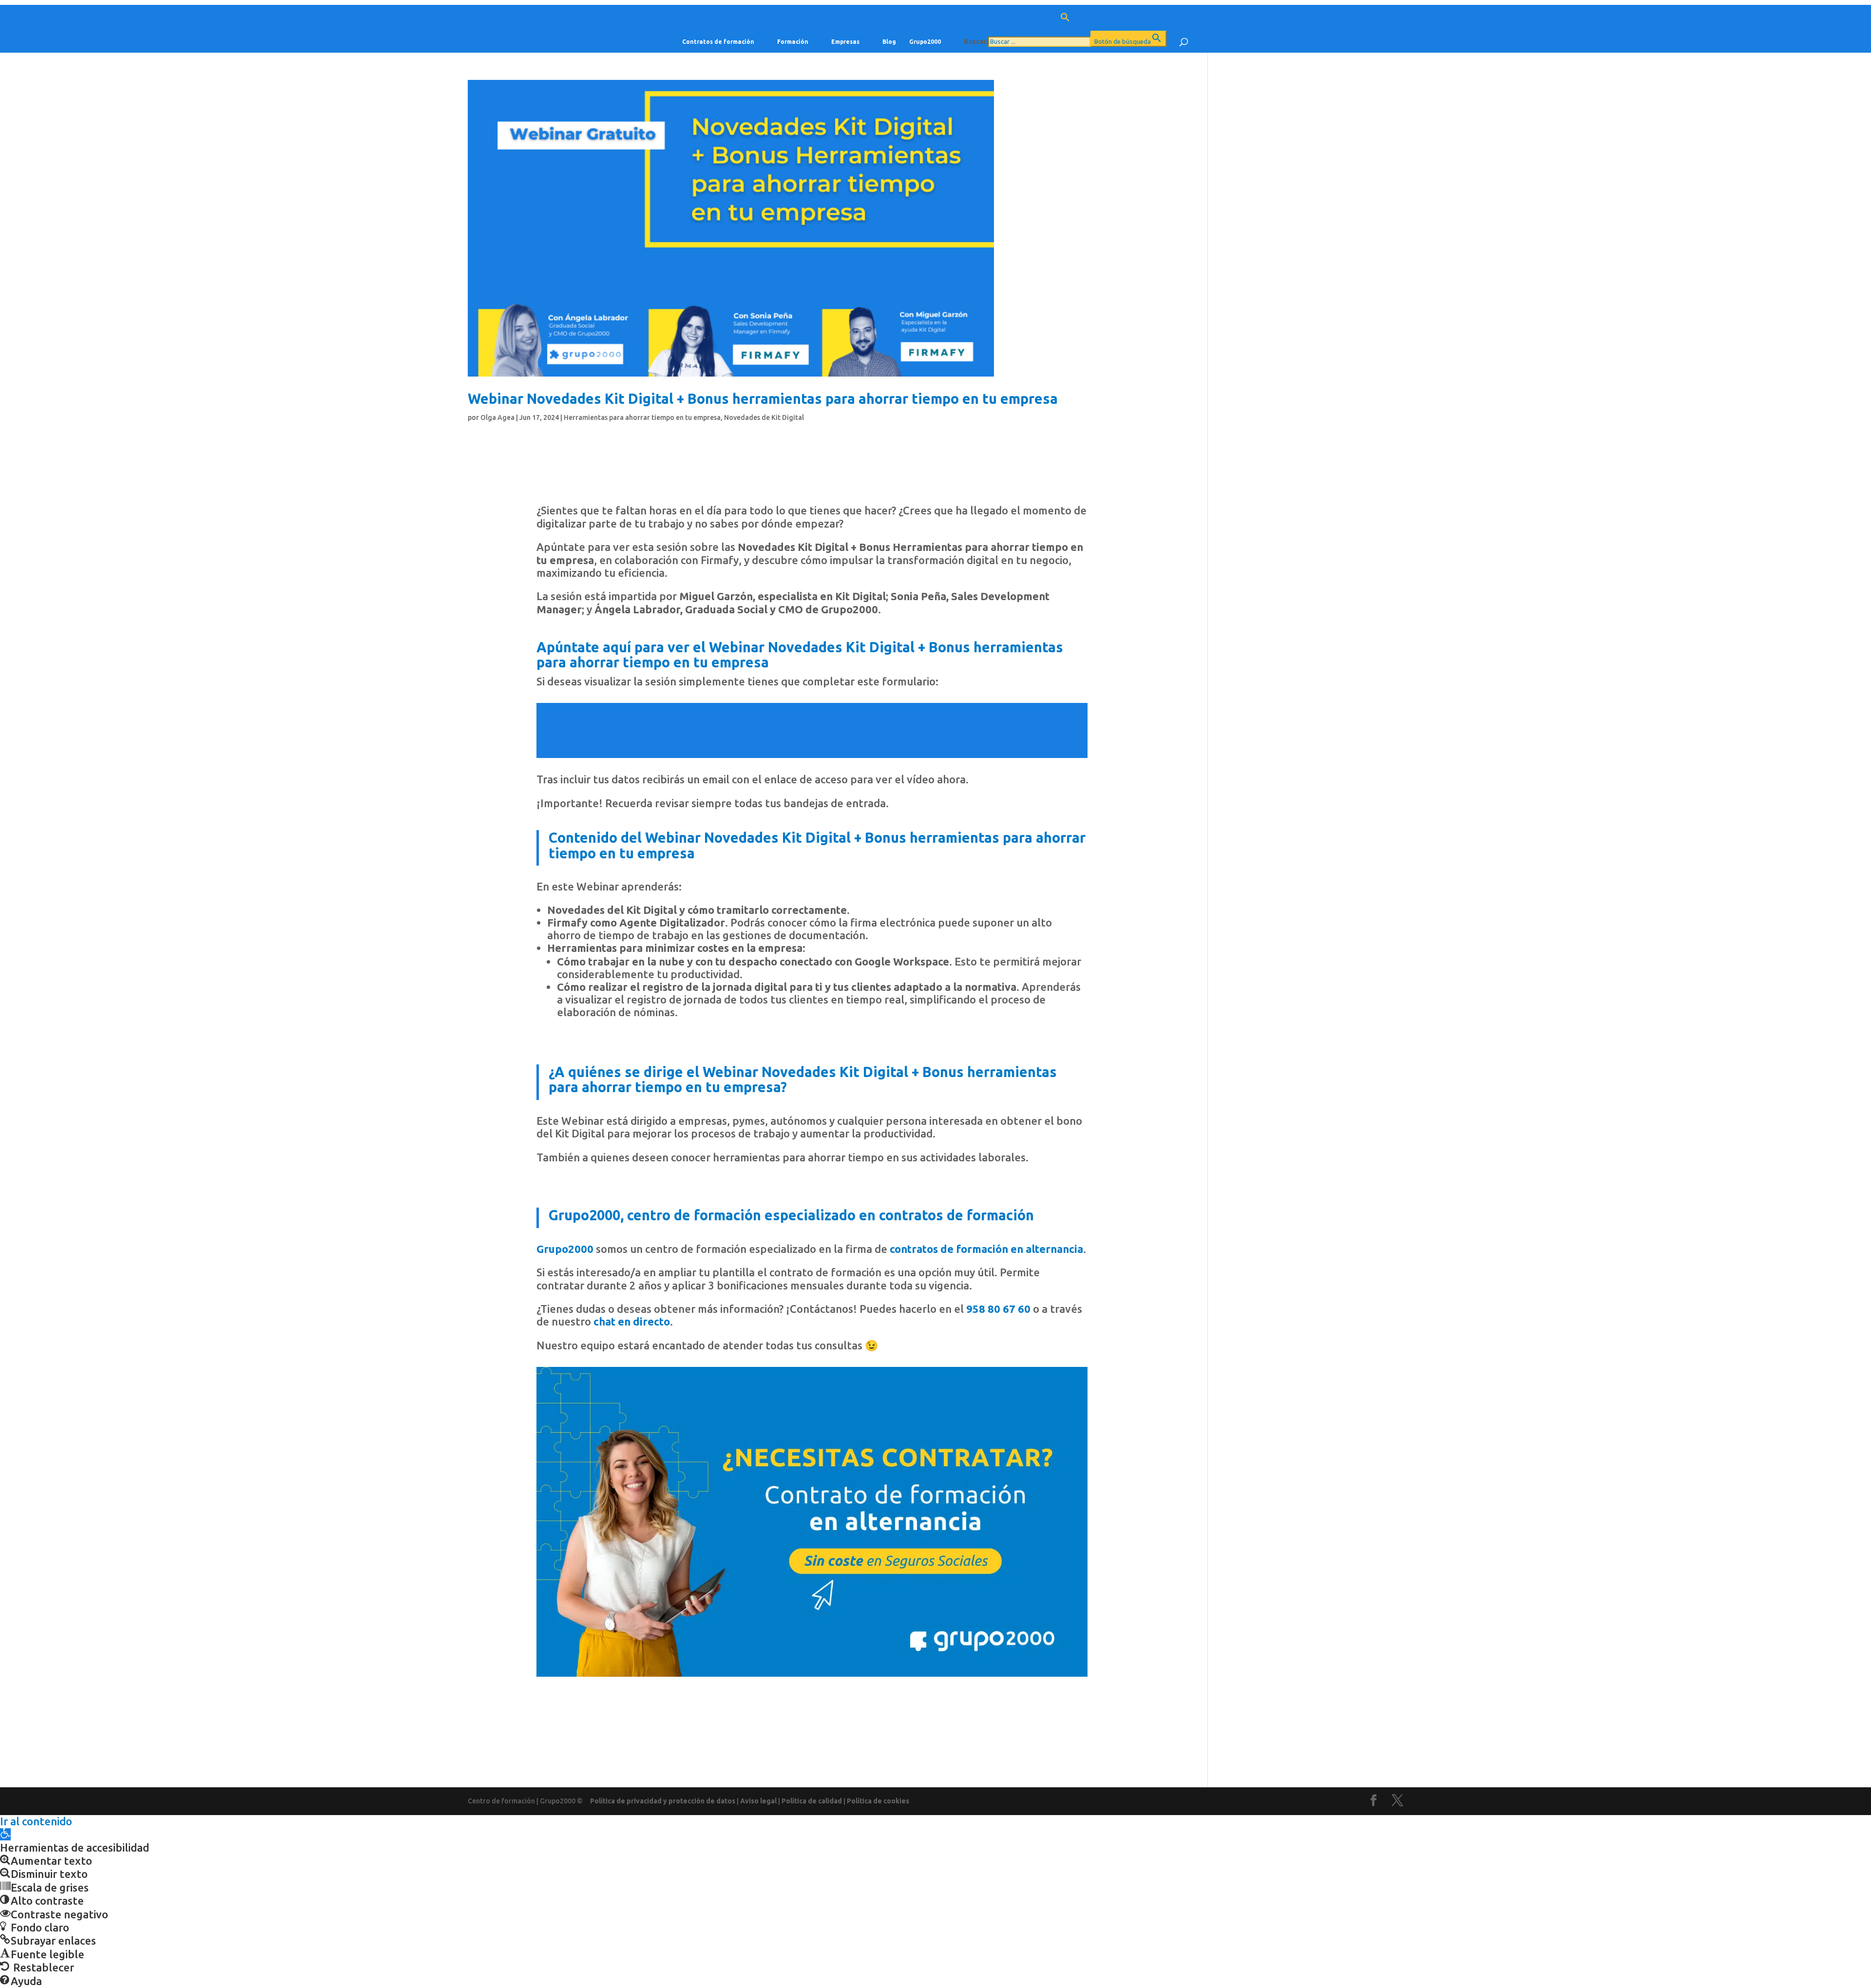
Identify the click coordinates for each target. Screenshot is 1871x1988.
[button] (1065, 21)
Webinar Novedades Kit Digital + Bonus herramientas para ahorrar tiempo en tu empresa (763, 398)
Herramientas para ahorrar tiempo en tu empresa (642, 417)
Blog (889, 42)
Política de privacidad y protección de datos (663, 1801)
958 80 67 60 (998, 1309)
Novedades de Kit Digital (764, 417)
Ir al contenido (36, 1821)
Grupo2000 (925, 42)
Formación (793, 42)
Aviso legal (758, 1801)
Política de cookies (878, 1801)
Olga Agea (497, 417)
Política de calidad (812, 1801)
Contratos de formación (718, 42)
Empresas (845, 42)
